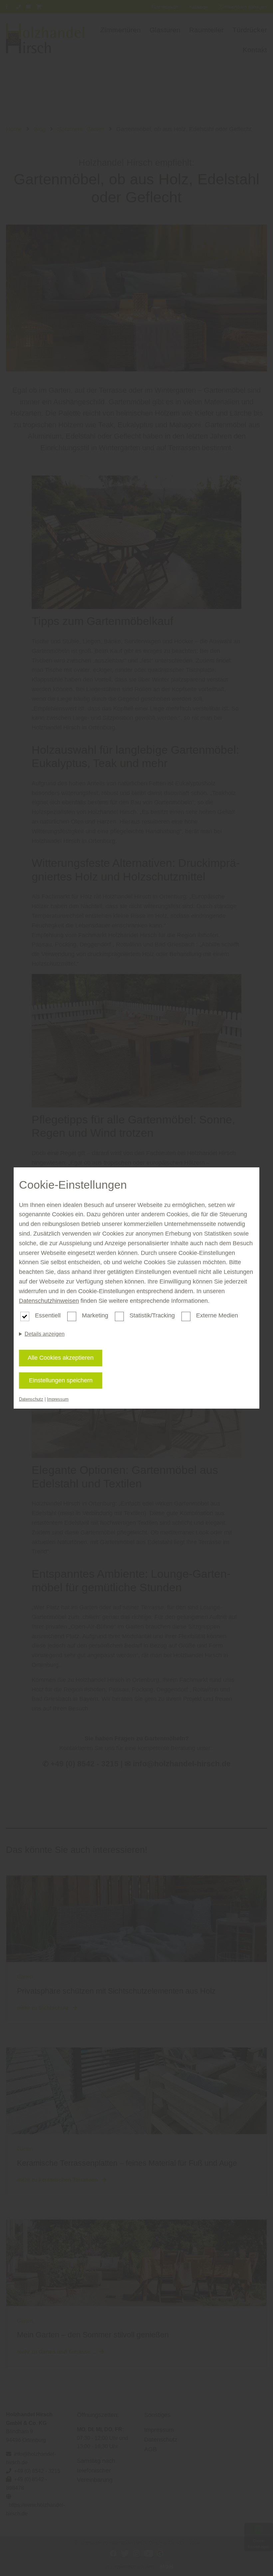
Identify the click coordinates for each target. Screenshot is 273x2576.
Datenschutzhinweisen (49, 1301)
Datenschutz (31, 1399)
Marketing (95, 1315)
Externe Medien (217, 1315)
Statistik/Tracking (152, 1315)
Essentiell (48, 1315)
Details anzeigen (45, 1334)
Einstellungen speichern (61, 1380)
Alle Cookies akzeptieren (61, 1358)
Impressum (58, 1399)
